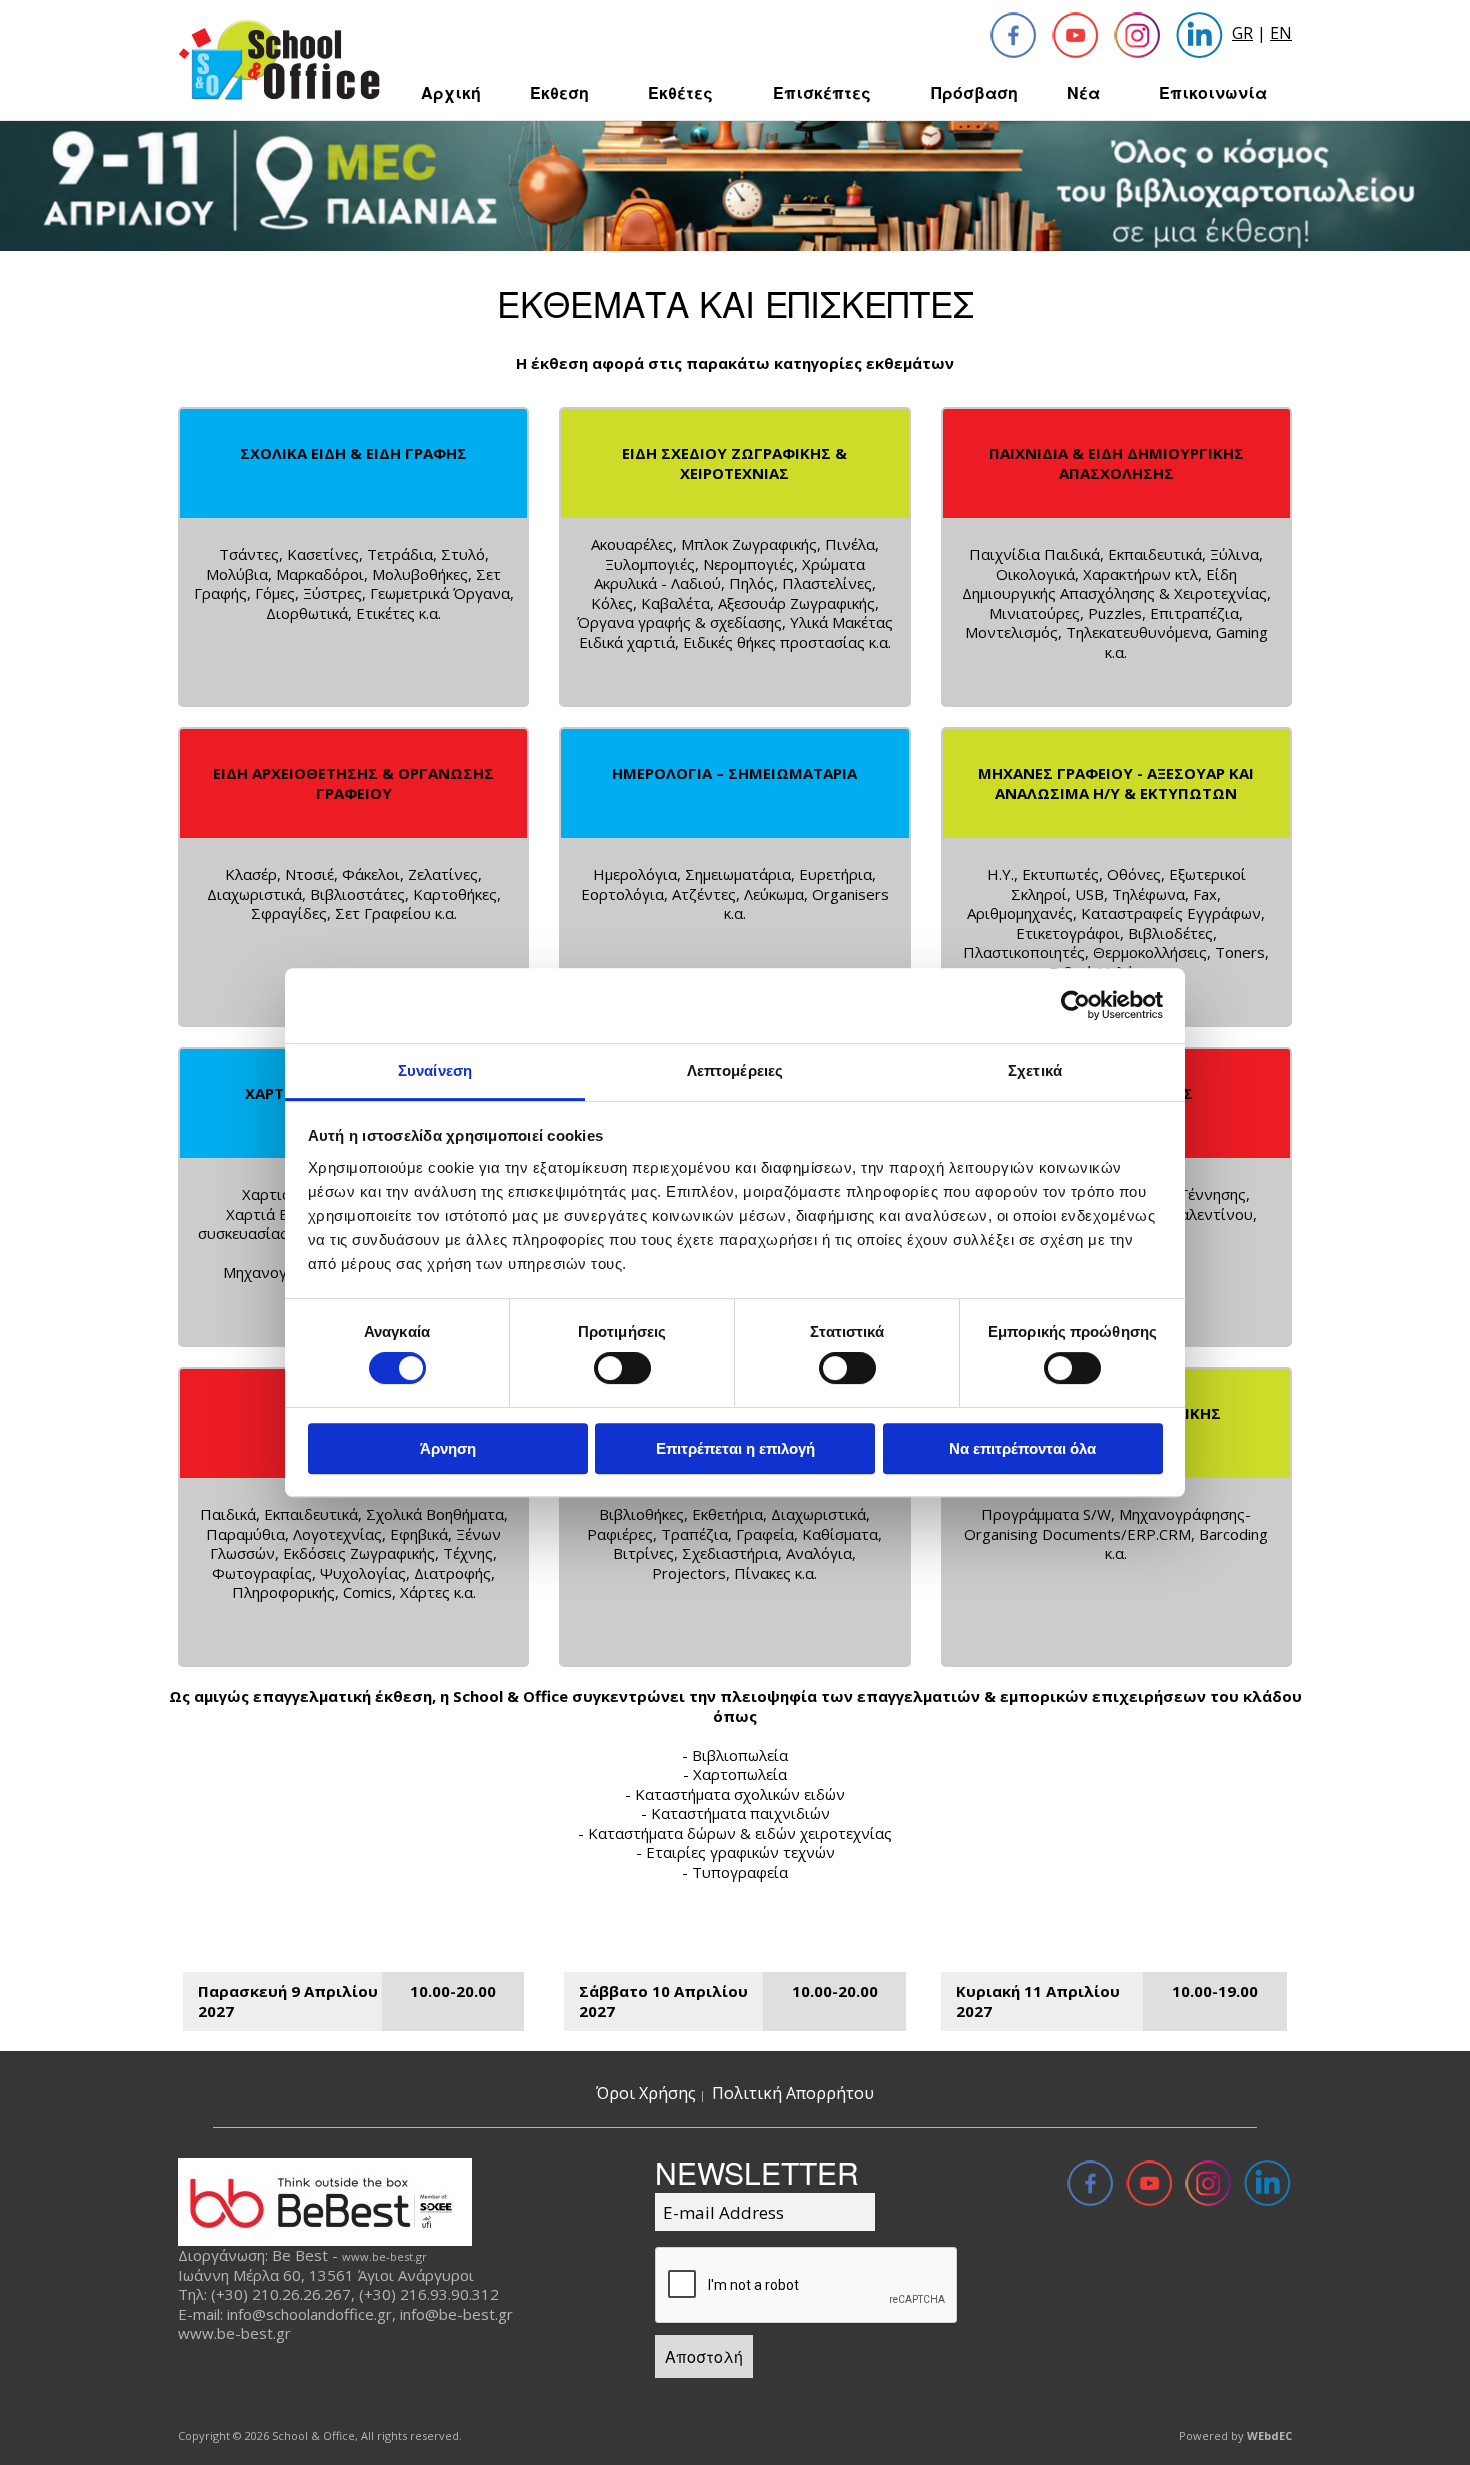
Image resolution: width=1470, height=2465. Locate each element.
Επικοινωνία (1213, 92)
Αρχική (451, 92)
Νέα (1083, 92)
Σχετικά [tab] (1035, 1070)
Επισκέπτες (822, 92)
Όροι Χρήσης (646, 2093)
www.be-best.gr (384, 2256)
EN (1281, 33)
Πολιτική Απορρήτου (793, 2093)
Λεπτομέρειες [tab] (735, 1070)
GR (1242, 33)
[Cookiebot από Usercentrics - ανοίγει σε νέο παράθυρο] (1075, 1005)
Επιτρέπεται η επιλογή (735, 1448)
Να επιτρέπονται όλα (1022, 1448)
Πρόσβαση (974, 92)
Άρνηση (448, 1448)
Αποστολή (704, 2356)
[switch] (622, 1368)
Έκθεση (559, 92)
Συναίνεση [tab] (435, 1070)
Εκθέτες (680, 92)
